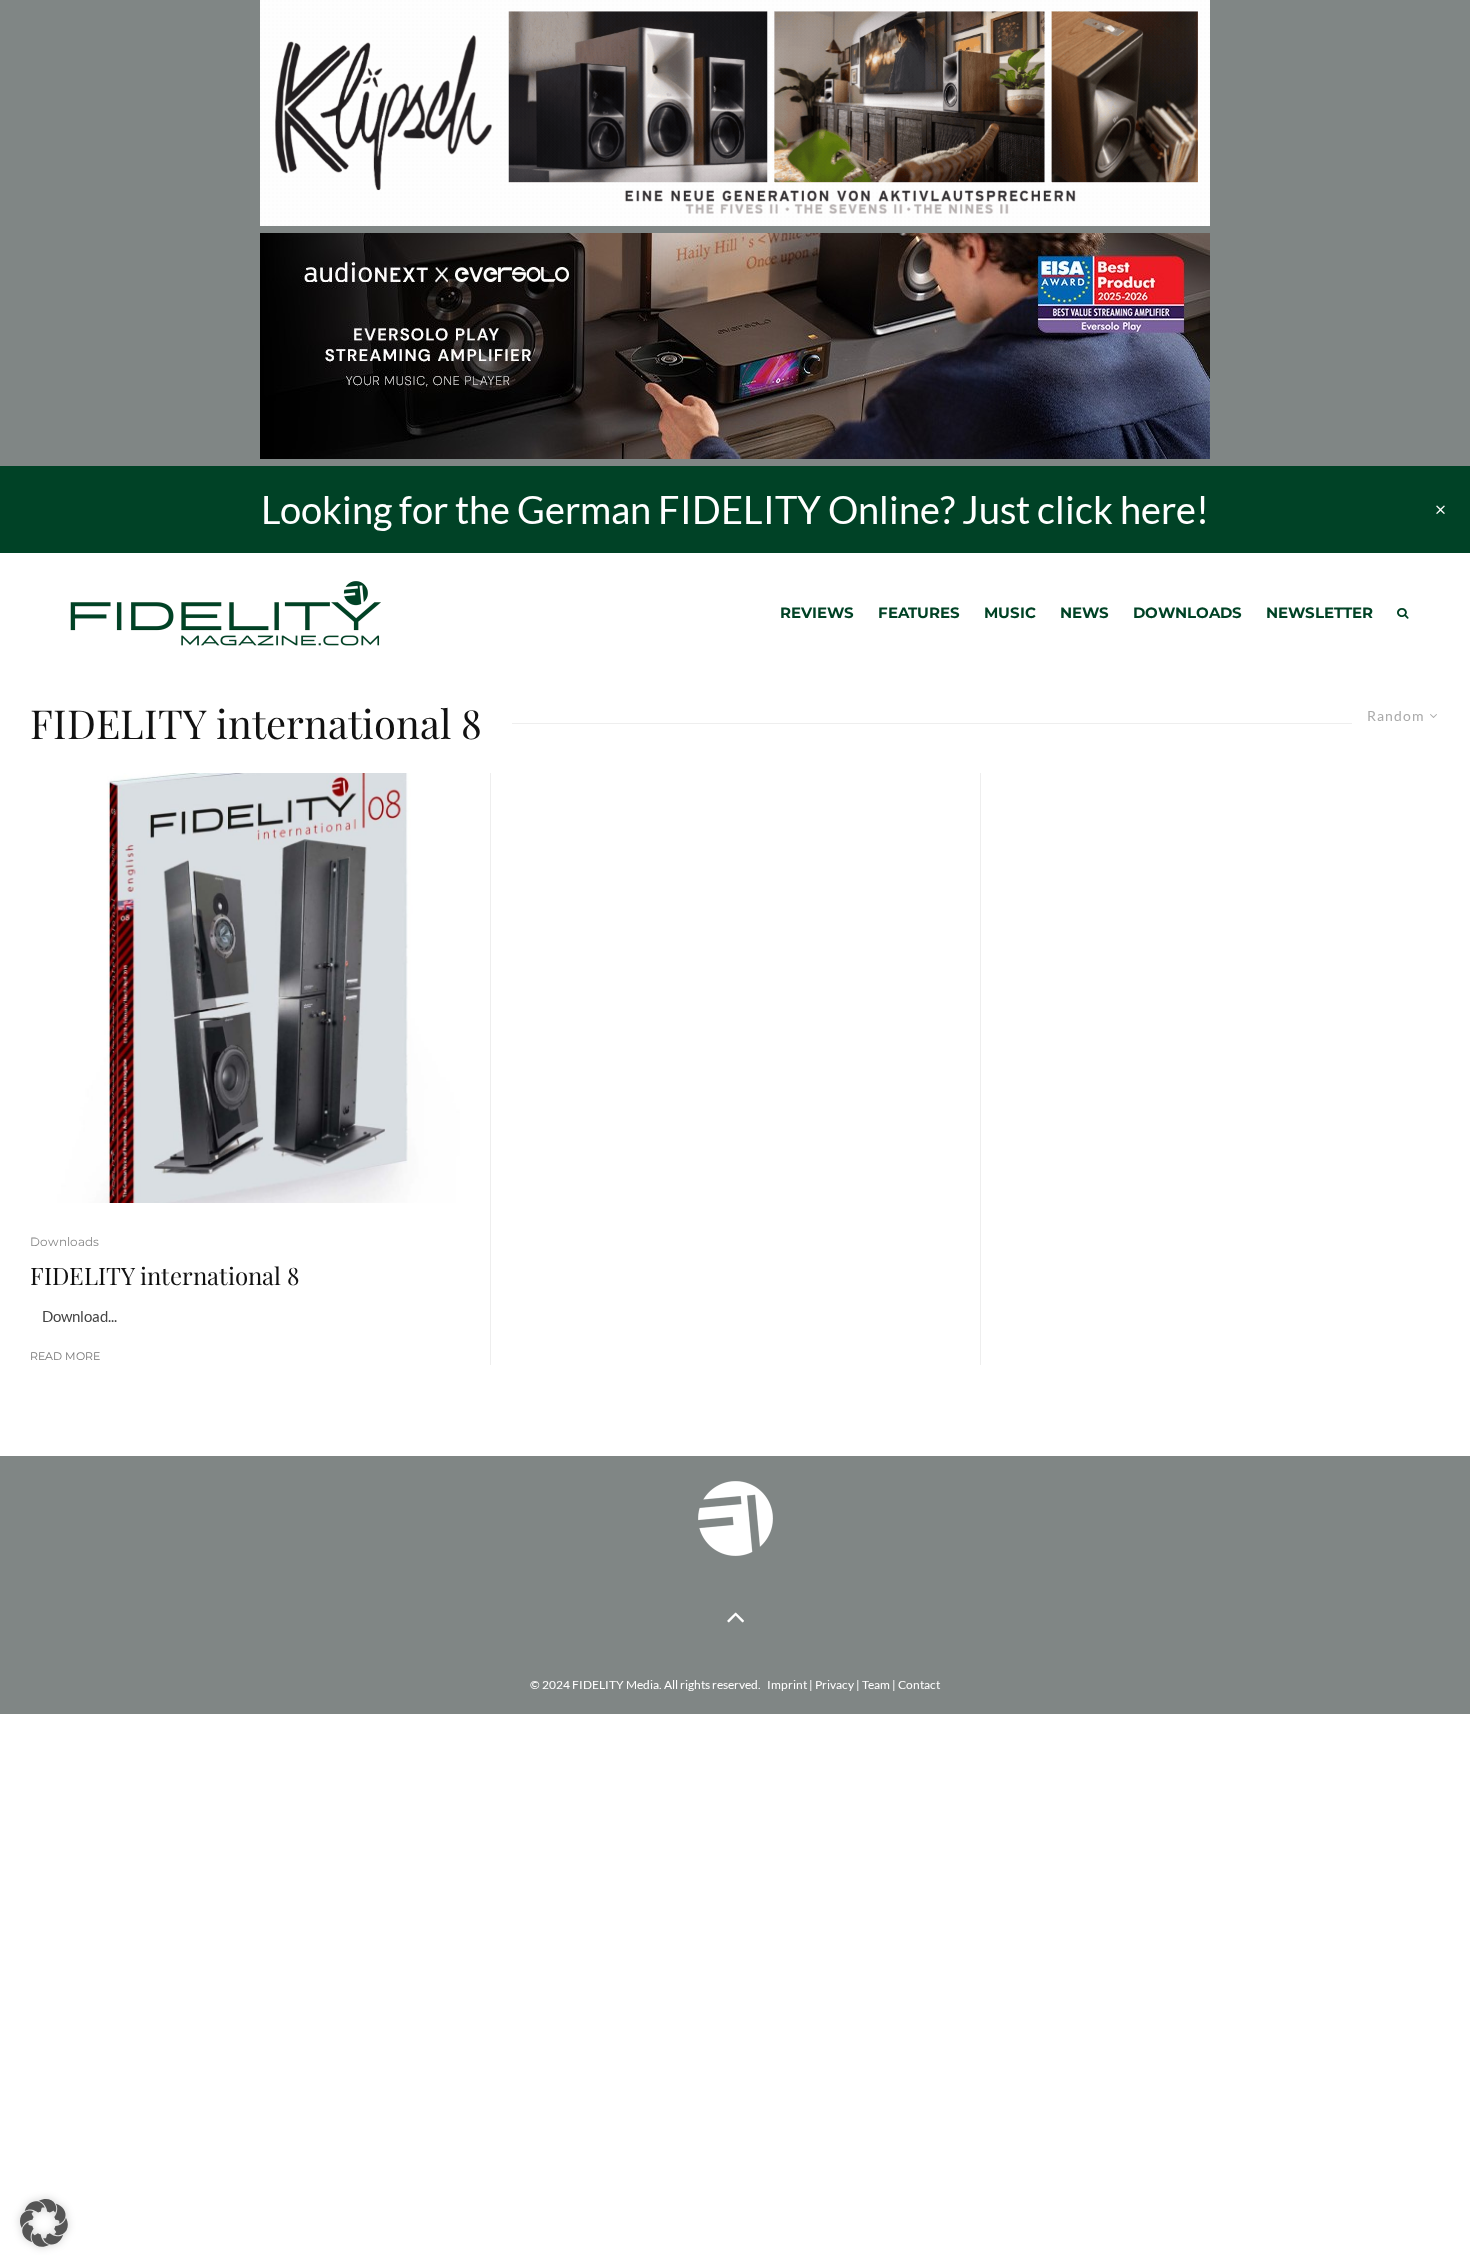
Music (1010, 612)
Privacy (834, 1684)
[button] (44, 2223)
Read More (65, 1356)
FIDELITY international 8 (164, 1275)
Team (876, 1684)
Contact (919, 1684)
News (1084, 612)
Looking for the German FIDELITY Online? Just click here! (735, 509)
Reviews (817, 612)
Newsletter (1319, 612)
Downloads (1187, 612)
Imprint (787, 1684)
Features (919, 612)
